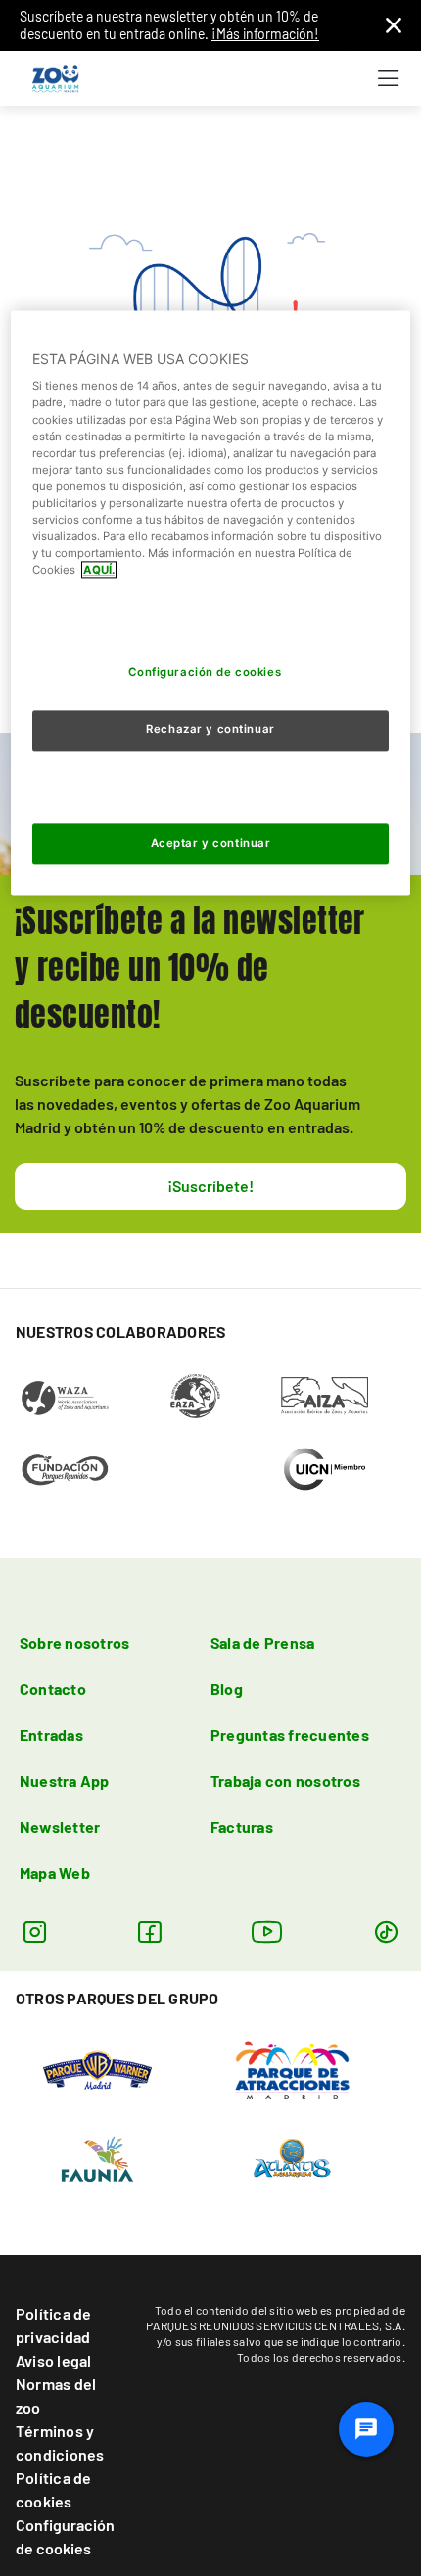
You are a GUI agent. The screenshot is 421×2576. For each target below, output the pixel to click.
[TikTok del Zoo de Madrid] (386, 1932)
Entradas (51, 1735)
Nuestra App (65, 1781)
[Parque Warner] (98, 2069)
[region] (211, 602)
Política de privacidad (54, 2325)
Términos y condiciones (60, 2442)
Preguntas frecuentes (290, 1735)
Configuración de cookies (65, 2536)
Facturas (242, 1827)
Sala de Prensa (262, 1643)
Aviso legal (54, 2360)
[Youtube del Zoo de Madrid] (267, 1932)
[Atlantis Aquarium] (292, 2157)
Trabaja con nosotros (285, 1781)
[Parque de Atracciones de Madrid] (292, 2069)
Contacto (53, 1689)
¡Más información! (265, 34)
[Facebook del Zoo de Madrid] (149, 1932)
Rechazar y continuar (210, 729)
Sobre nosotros (74, 1643)
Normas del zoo (56, 2395)
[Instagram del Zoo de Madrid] (35, 1932)
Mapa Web (55, 1873)
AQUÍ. (99, 570)
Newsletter (60, 1827)
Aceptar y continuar (211, 843)
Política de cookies (54, 2489)
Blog (227, 1689)
